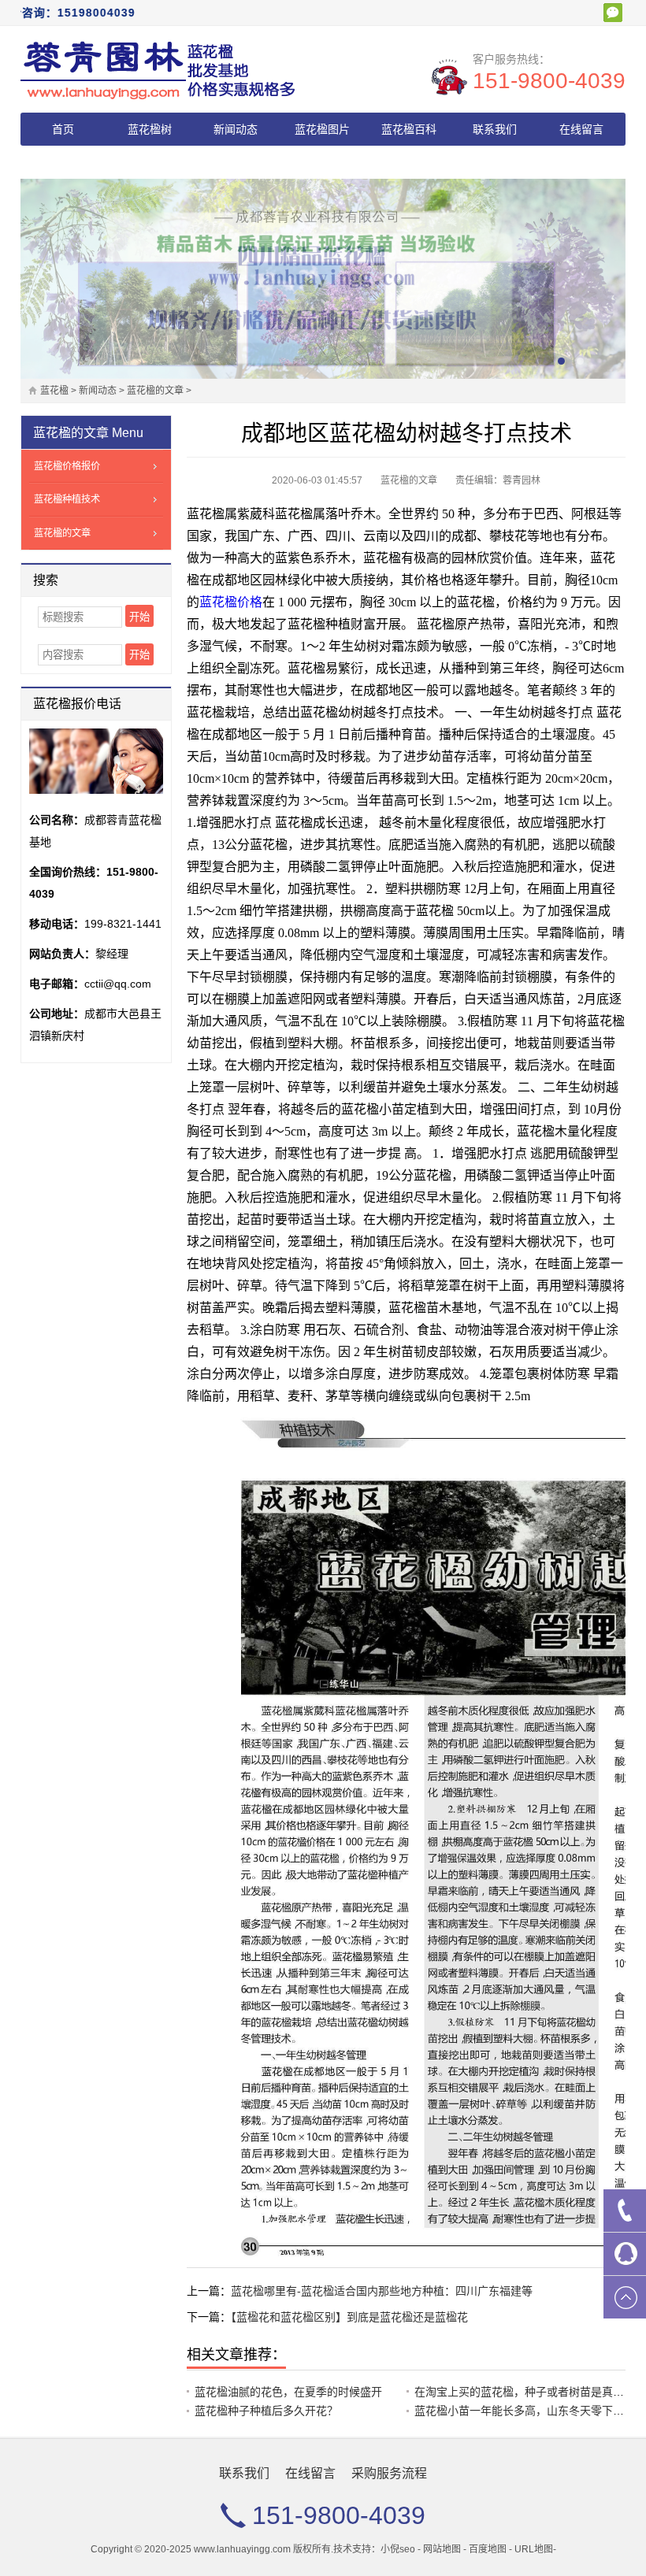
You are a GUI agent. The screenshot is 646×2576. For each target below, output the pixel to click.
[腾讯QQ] (625, 2254)
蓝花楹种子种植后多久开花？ (266, 2411)
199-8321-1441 (123, 924)
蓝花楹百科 (409, 129)
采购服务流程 (63, 162)
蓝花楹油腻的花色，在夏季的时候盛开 (288, 2392)
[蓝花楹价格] (158, 69)
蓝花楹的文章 (155, 391)
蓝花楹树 (150, 129)
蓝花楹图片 (322, 129)
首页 (63, 129)
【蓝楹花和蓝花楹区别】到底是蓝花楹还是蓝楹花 (349, 2317)
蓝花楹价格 (231, 602)
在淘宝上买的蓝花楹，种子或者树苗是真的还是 (530, 2392)
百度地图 (488, 2549)
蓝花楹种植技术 (67, 499)
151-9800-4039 (549, 81)
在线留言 (581, 129)
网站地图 (442, 2549)
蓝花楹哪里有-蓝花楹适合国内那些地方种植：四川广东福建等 (382, 2291)
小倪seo (398, 2549)
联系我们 (495, 129)
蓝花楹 (54, 391)
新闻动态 (236, 129)
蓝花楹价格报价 (67, 466)
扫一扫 (613, 13)
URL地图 (534, 2549)
